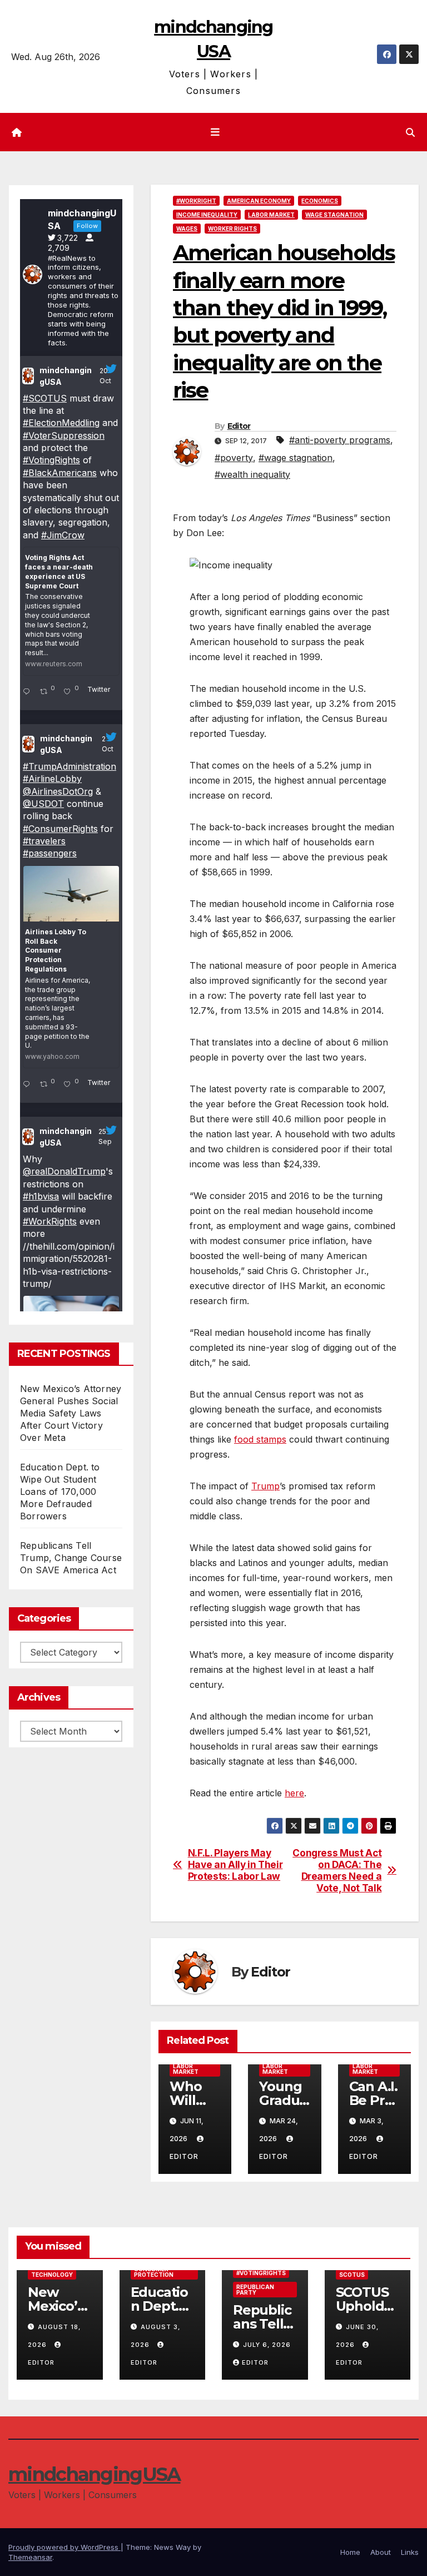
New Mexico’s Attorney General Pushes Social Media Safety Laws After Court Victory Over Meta (71, 1413)
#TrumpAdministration (69, 766)
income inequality (207, 215)
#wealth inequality (252, 474)
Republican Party (255, 2290)
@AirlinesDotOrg (58, 791)
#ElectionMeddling (61, 423)
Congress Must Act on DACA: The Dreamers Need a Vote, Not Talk (337, 1870)
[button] (410, 132)
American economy (259, 201)
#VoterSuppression (64, 435)
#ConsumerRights (60, 829)
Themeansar (30, 2557)
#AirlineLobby (52, 779)
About (381, 2552)
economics (320, 201)
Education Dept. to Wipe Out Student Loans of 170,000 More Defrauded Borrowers (60, 1492)
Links (410, 2552)
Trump (265, 1486)
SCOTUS (352, 2275)
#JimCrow (63, 535)
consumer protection (154, 2272)
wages (187, 229)
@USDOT (43, 804)
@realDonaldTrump (64, 1171)
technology (52, 2275)
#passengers (50, 853)
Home (350, 2552)
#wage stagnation (296, 458)
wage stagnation (334, 215)
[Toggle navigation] (216, 132)
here (294, 1793)
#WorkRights (50, 1221)
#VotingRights (51, 460)
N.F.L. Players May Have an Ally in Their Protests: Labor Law (235, 1864)
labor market (271, 215)
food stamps (260, 1439)
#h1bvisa (41, 1196)
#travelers (44, 841)
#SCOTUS (45, 398)
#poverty (234, 458)
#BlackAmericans (60, 473)
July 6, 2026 (267, 2345)
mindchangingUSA (66, 376)
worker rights (232, 229)
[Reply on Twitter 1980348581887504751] (29, 692)
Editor (239, 426)
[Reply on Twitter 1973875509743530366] (29, 1085)
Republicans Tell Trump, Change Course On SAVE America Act (71, 1558)
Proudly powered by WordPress (64, 2547)
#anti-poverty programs (340, 440)
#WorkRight (196, 201)
